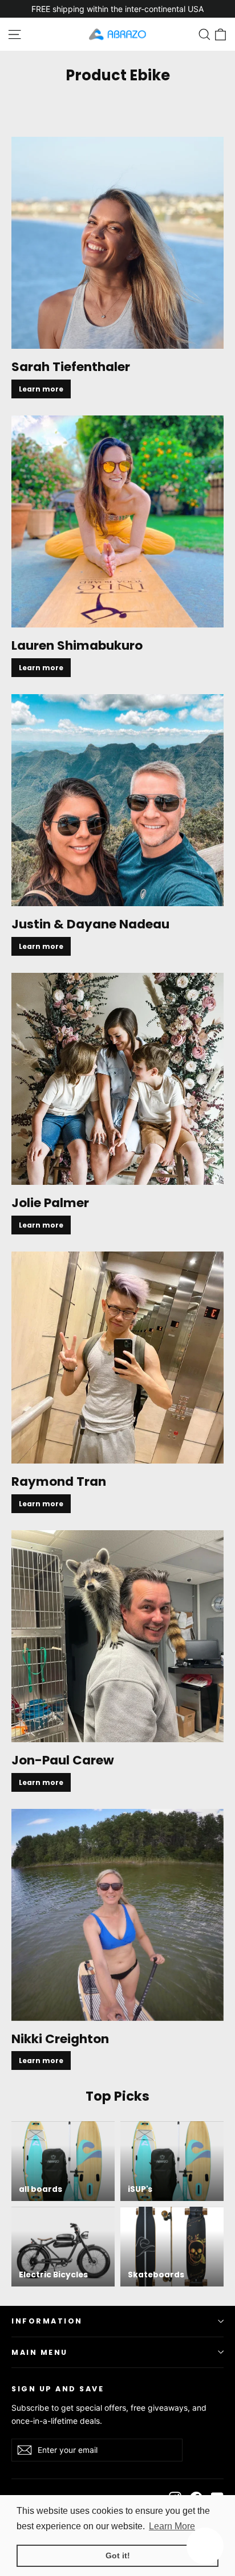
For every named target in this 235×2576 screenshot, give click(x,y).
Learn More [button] (172, 2526)
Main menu (40, 2352)
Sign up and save (58, 2388)
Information (47, 2321)
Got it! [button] (118, 2555)
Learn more (41, 389)
